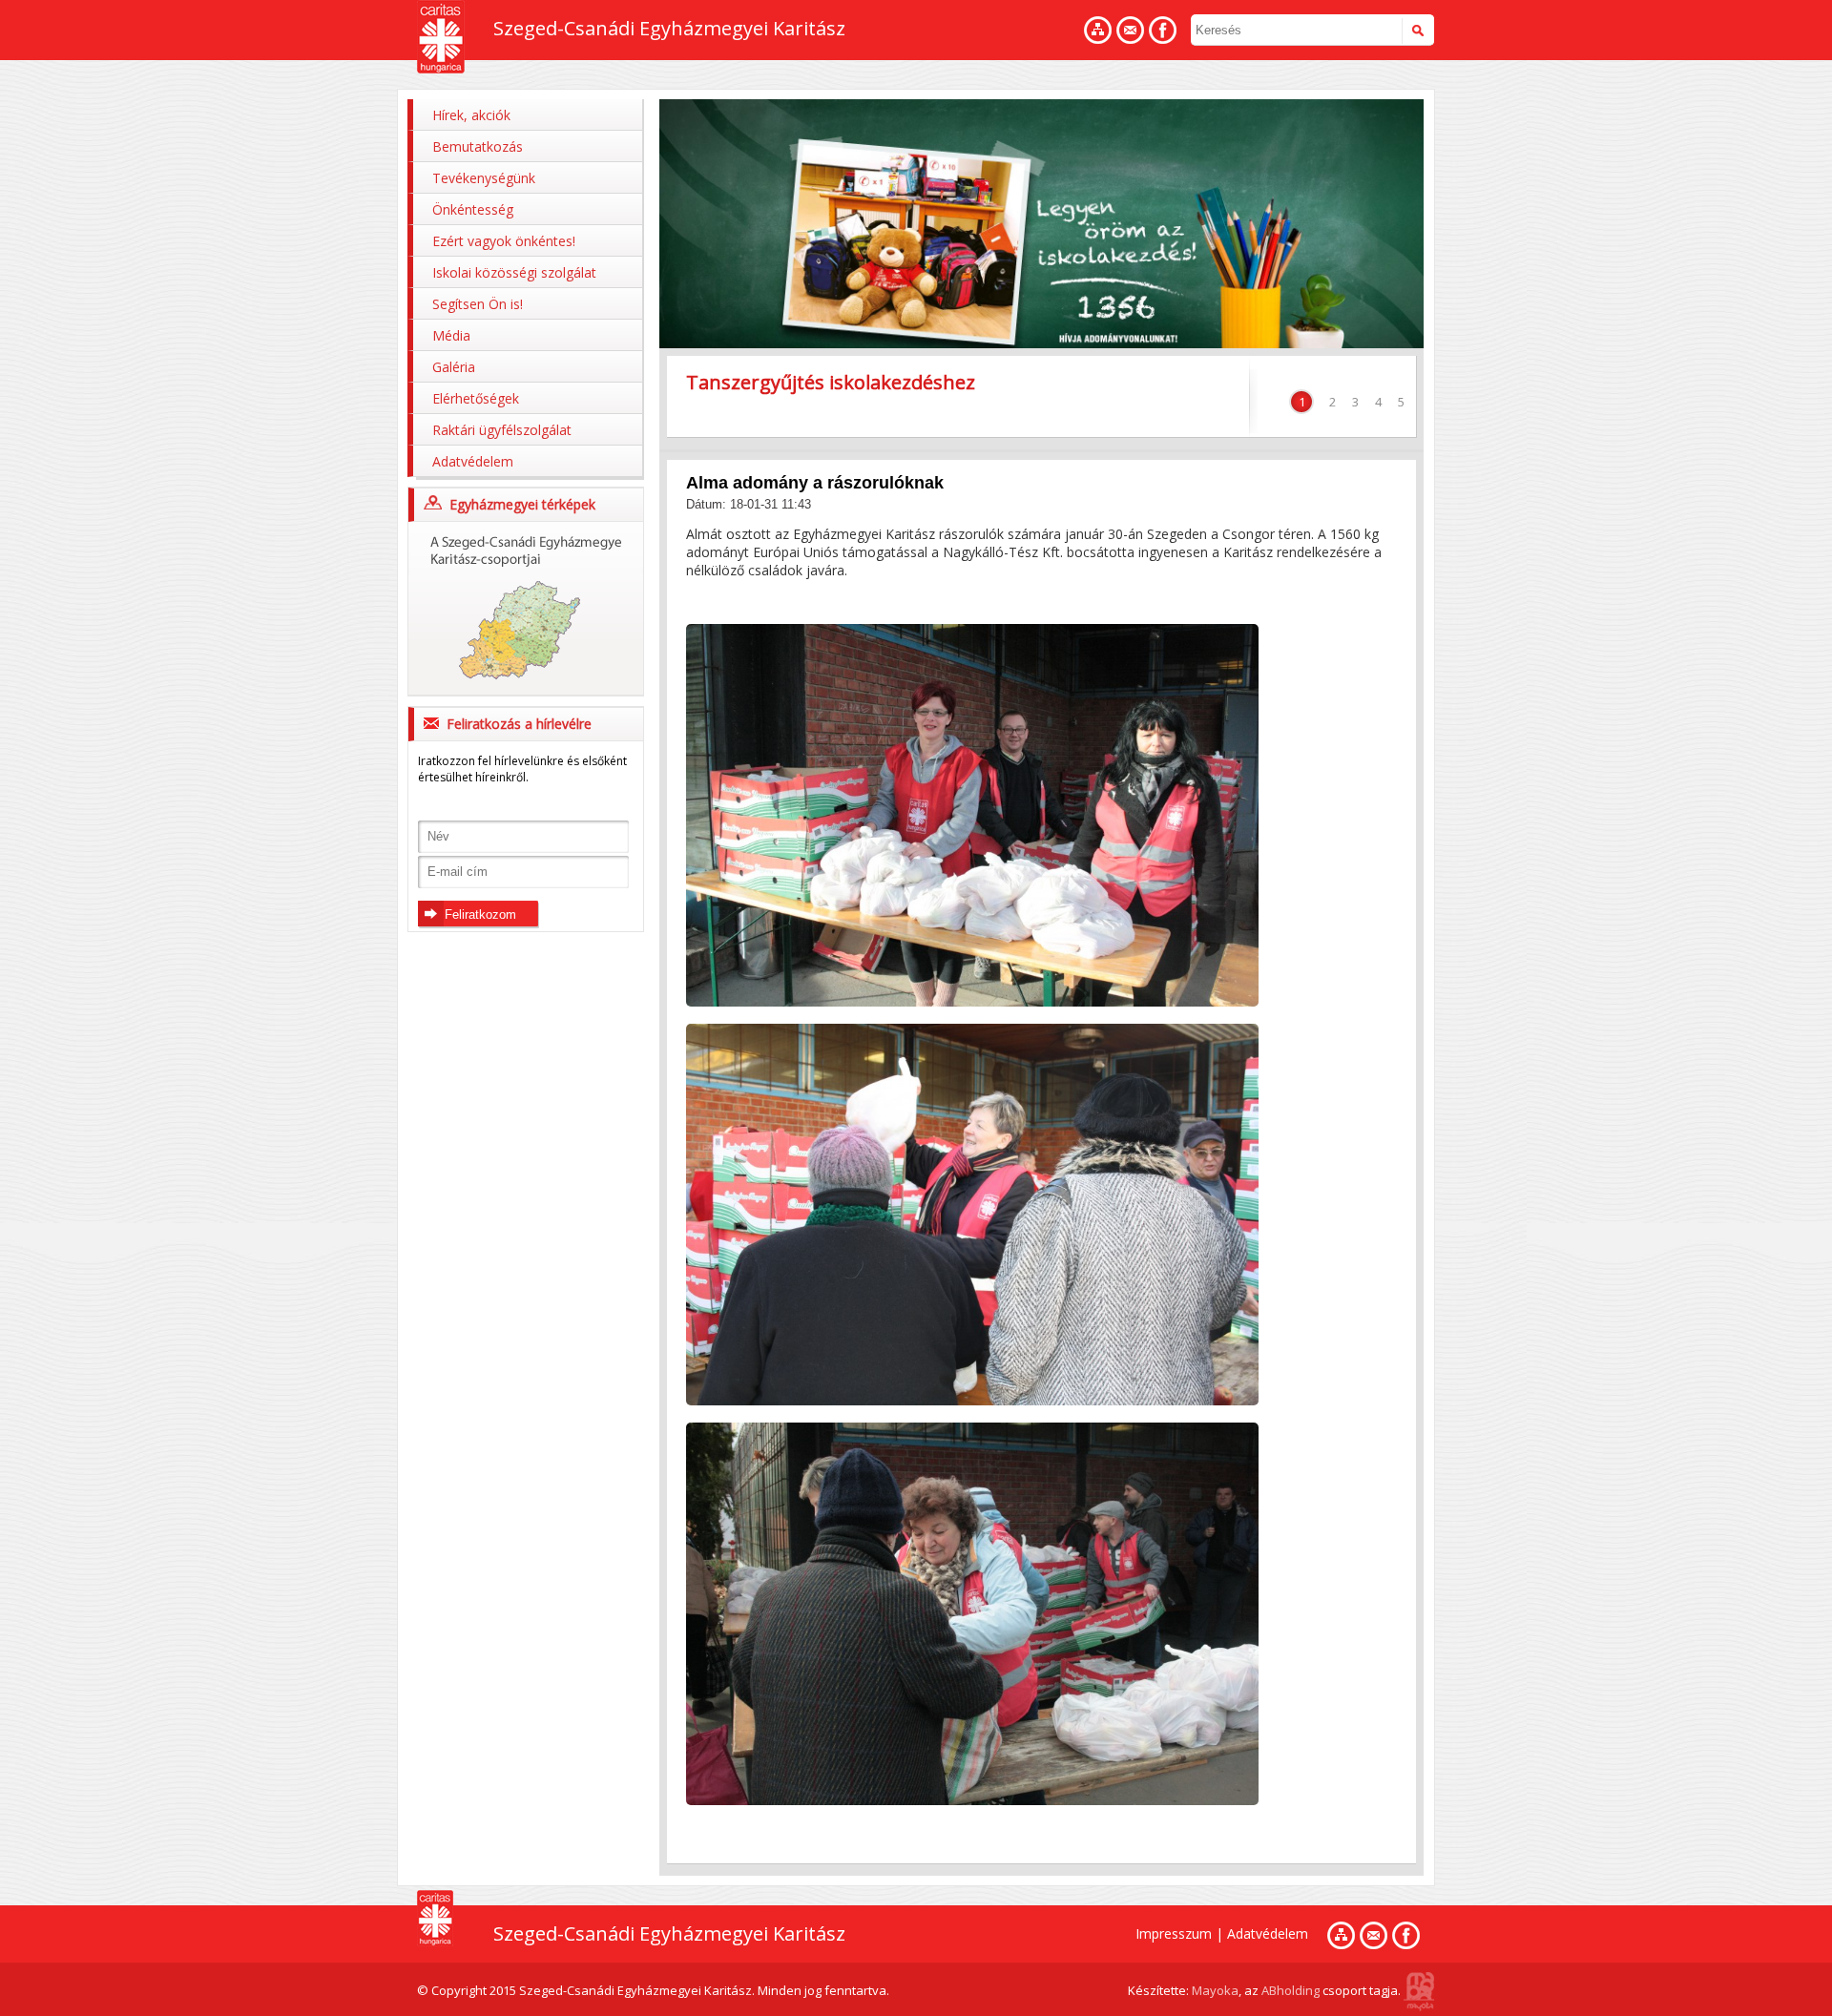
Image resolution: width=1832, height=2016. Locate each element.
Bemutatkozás (478, 146)
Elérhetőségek (476, 398)
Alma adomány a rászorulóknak (815, 483)
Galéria (454, 367)
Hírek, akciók (471, 115)
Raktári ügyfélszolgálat (502, 430)
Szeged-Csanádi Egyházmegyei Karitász (669, 28)
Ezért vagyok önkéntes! (504, 241)
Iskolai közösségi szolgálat (514, 272)
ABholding (1291, 1990)
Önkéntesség (473, 209)
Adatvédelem (473, 461)
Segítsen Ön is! (478, 304)
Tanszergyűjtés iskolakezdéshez (831, 382)
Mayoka (1215, 1990)
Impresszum (1174, 1933)
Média (451, 335)
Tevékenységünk (484, 178)
